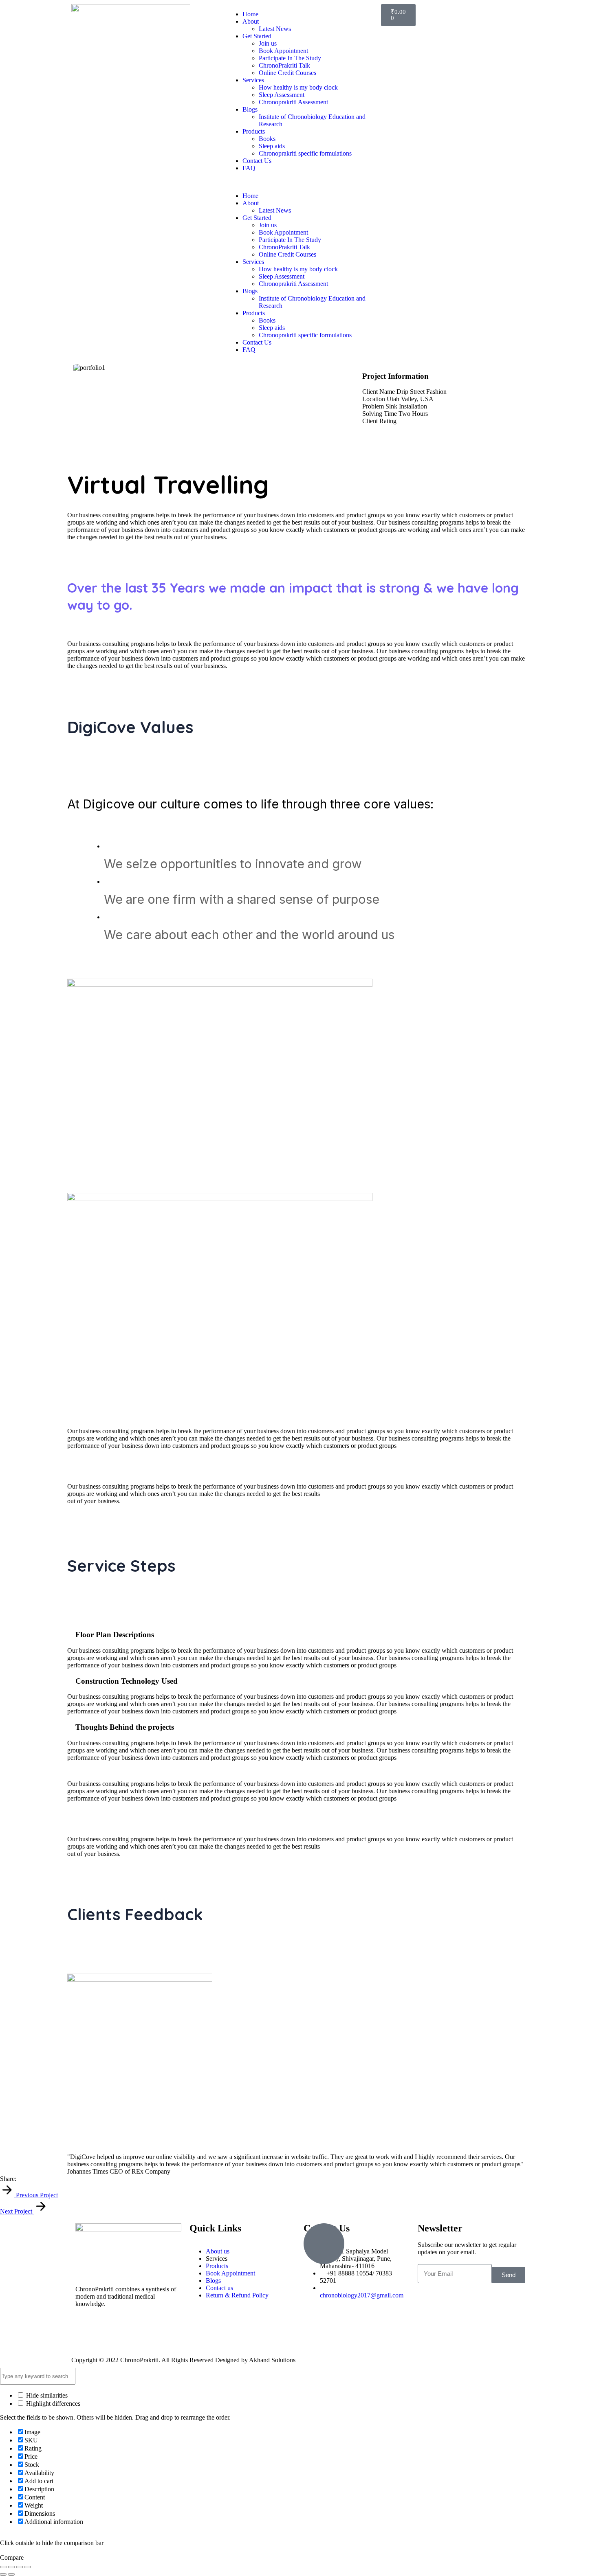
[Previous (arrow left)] (3, 2574)
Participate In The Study (290, 58)
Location (374, 399)
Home (250, 14)
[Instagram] (108, 2332)
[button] (299, 182)
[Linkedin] (152, 2332)
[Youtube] (130, 2332)
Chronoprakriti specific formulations (305, 153)
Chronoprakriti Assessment (293, 102)
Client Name (379, 392)
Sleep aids (272, 146)
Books (267, 139)
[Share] (20, 2567)
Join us (268, 43)
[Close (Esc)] (28, 2567)
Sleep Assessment (282, 95)
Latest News (275, 29)
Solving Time (380, 414)
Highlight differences (52, 2404)
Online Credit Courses (287, 73)
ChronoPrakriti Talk (284, 65)
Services (253, 80)
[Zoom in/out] (3, 2567)
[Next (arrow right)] (11, 2574)
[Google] (20, 2179)
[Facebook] (86, 2332)
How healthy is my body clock (298, 87)
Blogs (250, 109)
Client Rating (379, 421)
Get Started (257, 36)
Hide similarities (46, 2395)
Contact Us (257, 161)
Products (254, 131)
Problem (373, 406)
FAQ (249, 168)
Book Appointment (283, 51)
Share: (8, 2179)
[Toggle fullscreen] (11, 2567)
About (251, 21)
